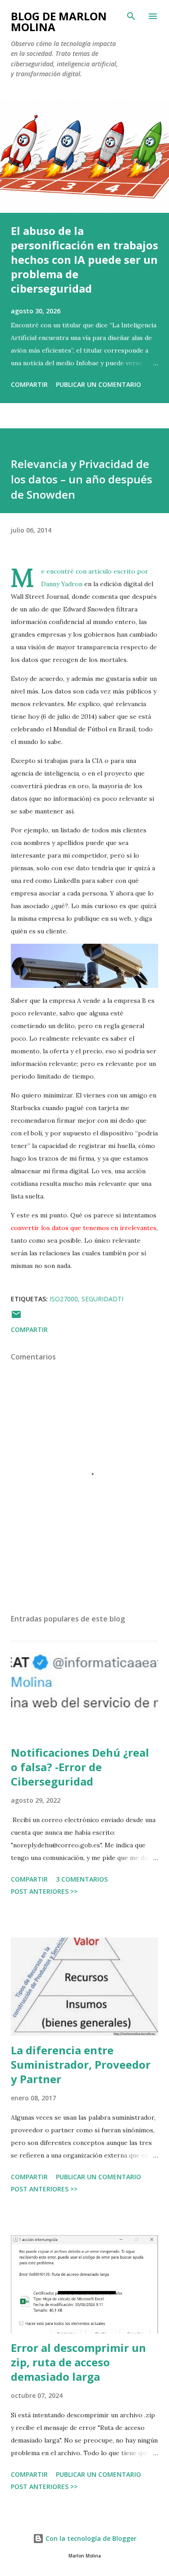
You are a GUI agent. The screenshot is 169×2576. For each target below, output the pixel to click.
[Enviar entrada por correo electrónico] (16, 1317)
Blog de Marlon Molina (59, 21)
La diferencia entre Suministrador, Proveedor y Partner (81, 2064)
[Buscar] (131, 16)
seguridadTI (103, 1299)
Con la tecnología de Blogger (90, 2538)
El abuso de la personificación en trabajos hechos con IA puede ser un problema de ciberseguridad (84, 259)
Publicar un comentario (98, 384)
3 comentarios (82, 1879)
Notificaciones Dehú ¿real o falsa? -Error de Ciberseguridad (80, 1767)
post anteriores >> (44, 1891)
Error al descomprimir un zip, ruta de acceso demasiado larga (78, 2362)
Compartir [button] (29, 384)
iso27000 (64, 1299)
